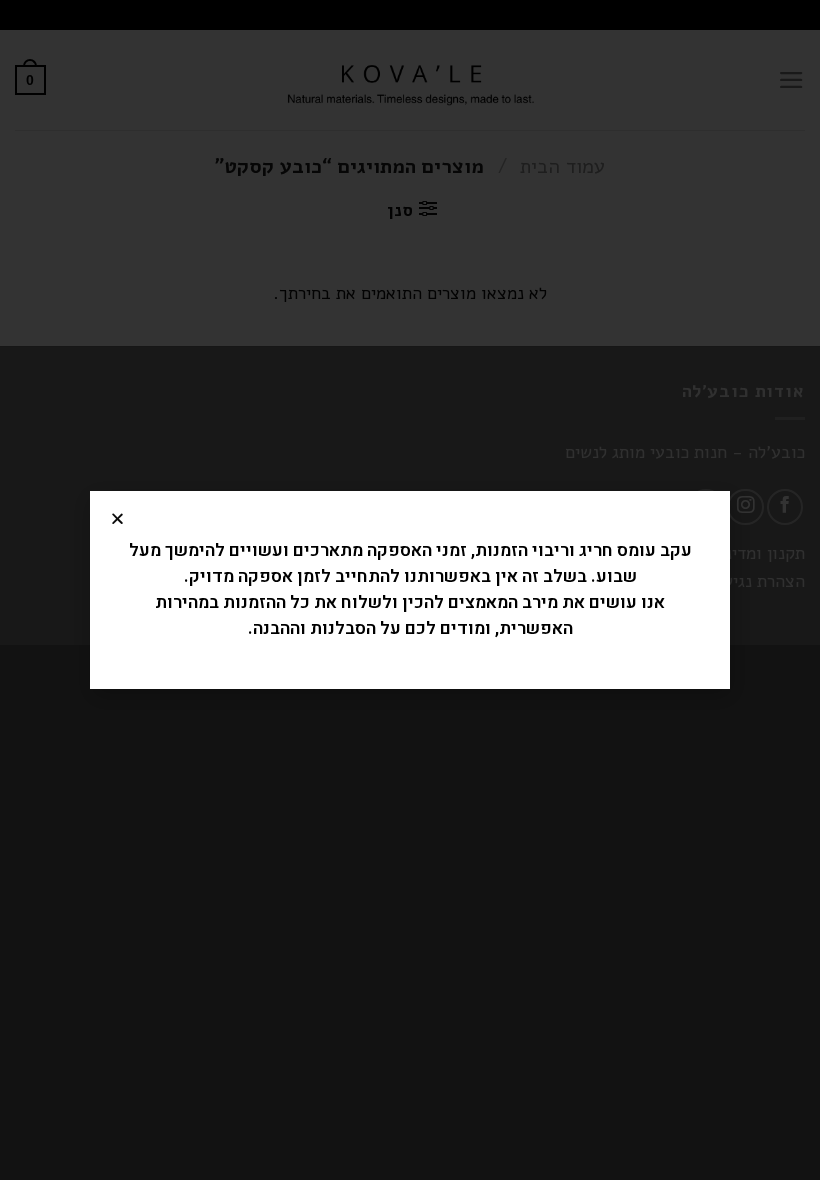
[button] (117, 518)
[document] (410, 590)
